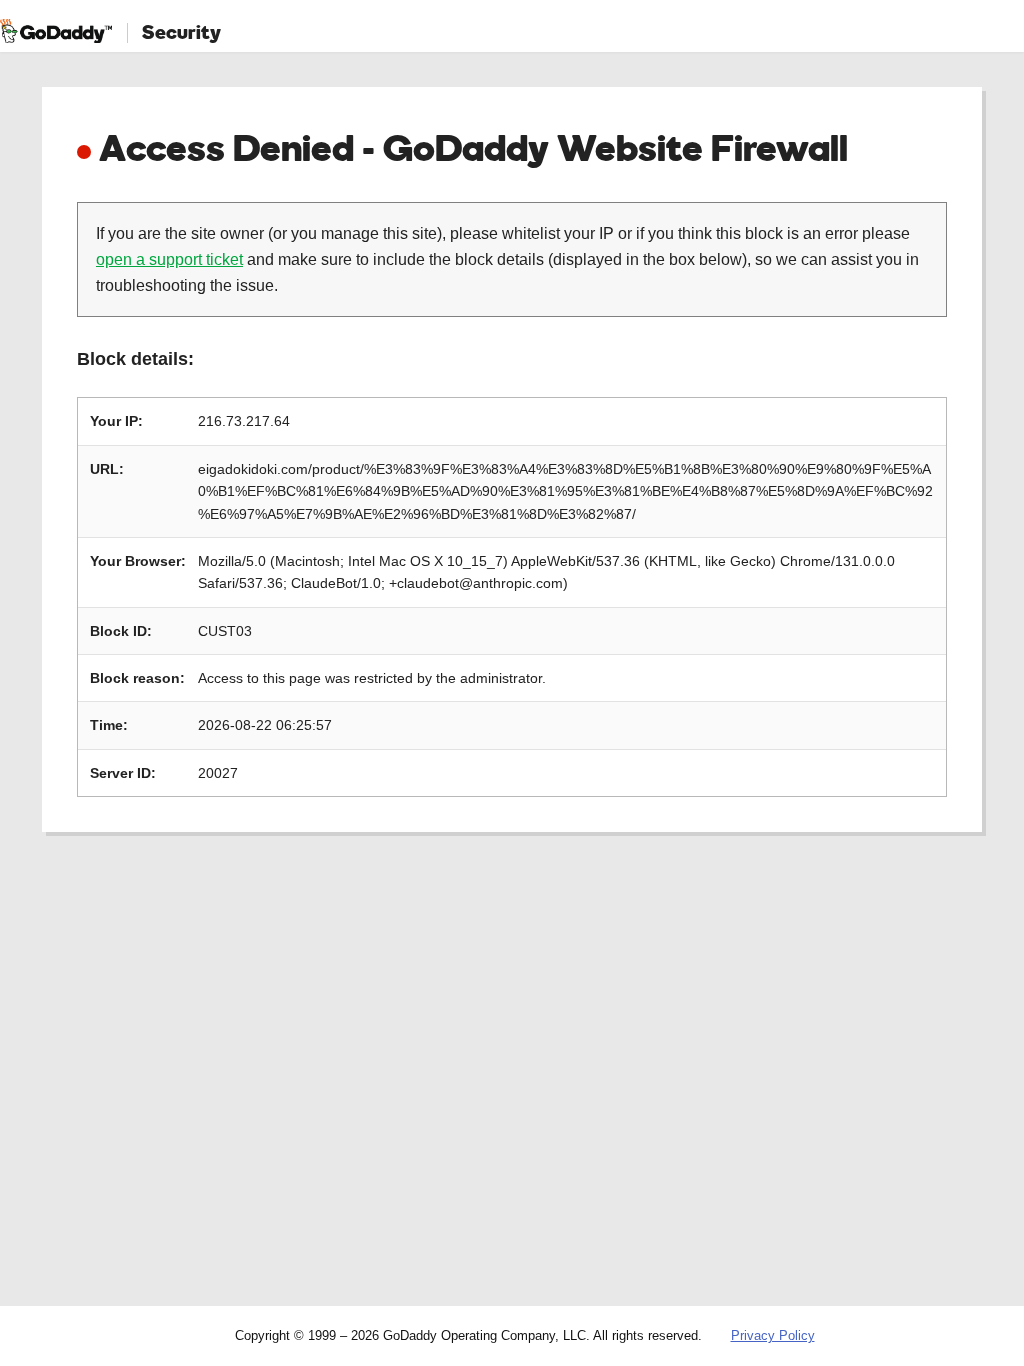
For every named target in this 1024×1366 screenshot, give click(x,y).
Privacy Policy (773, 1335)
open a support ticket (169, 259)
